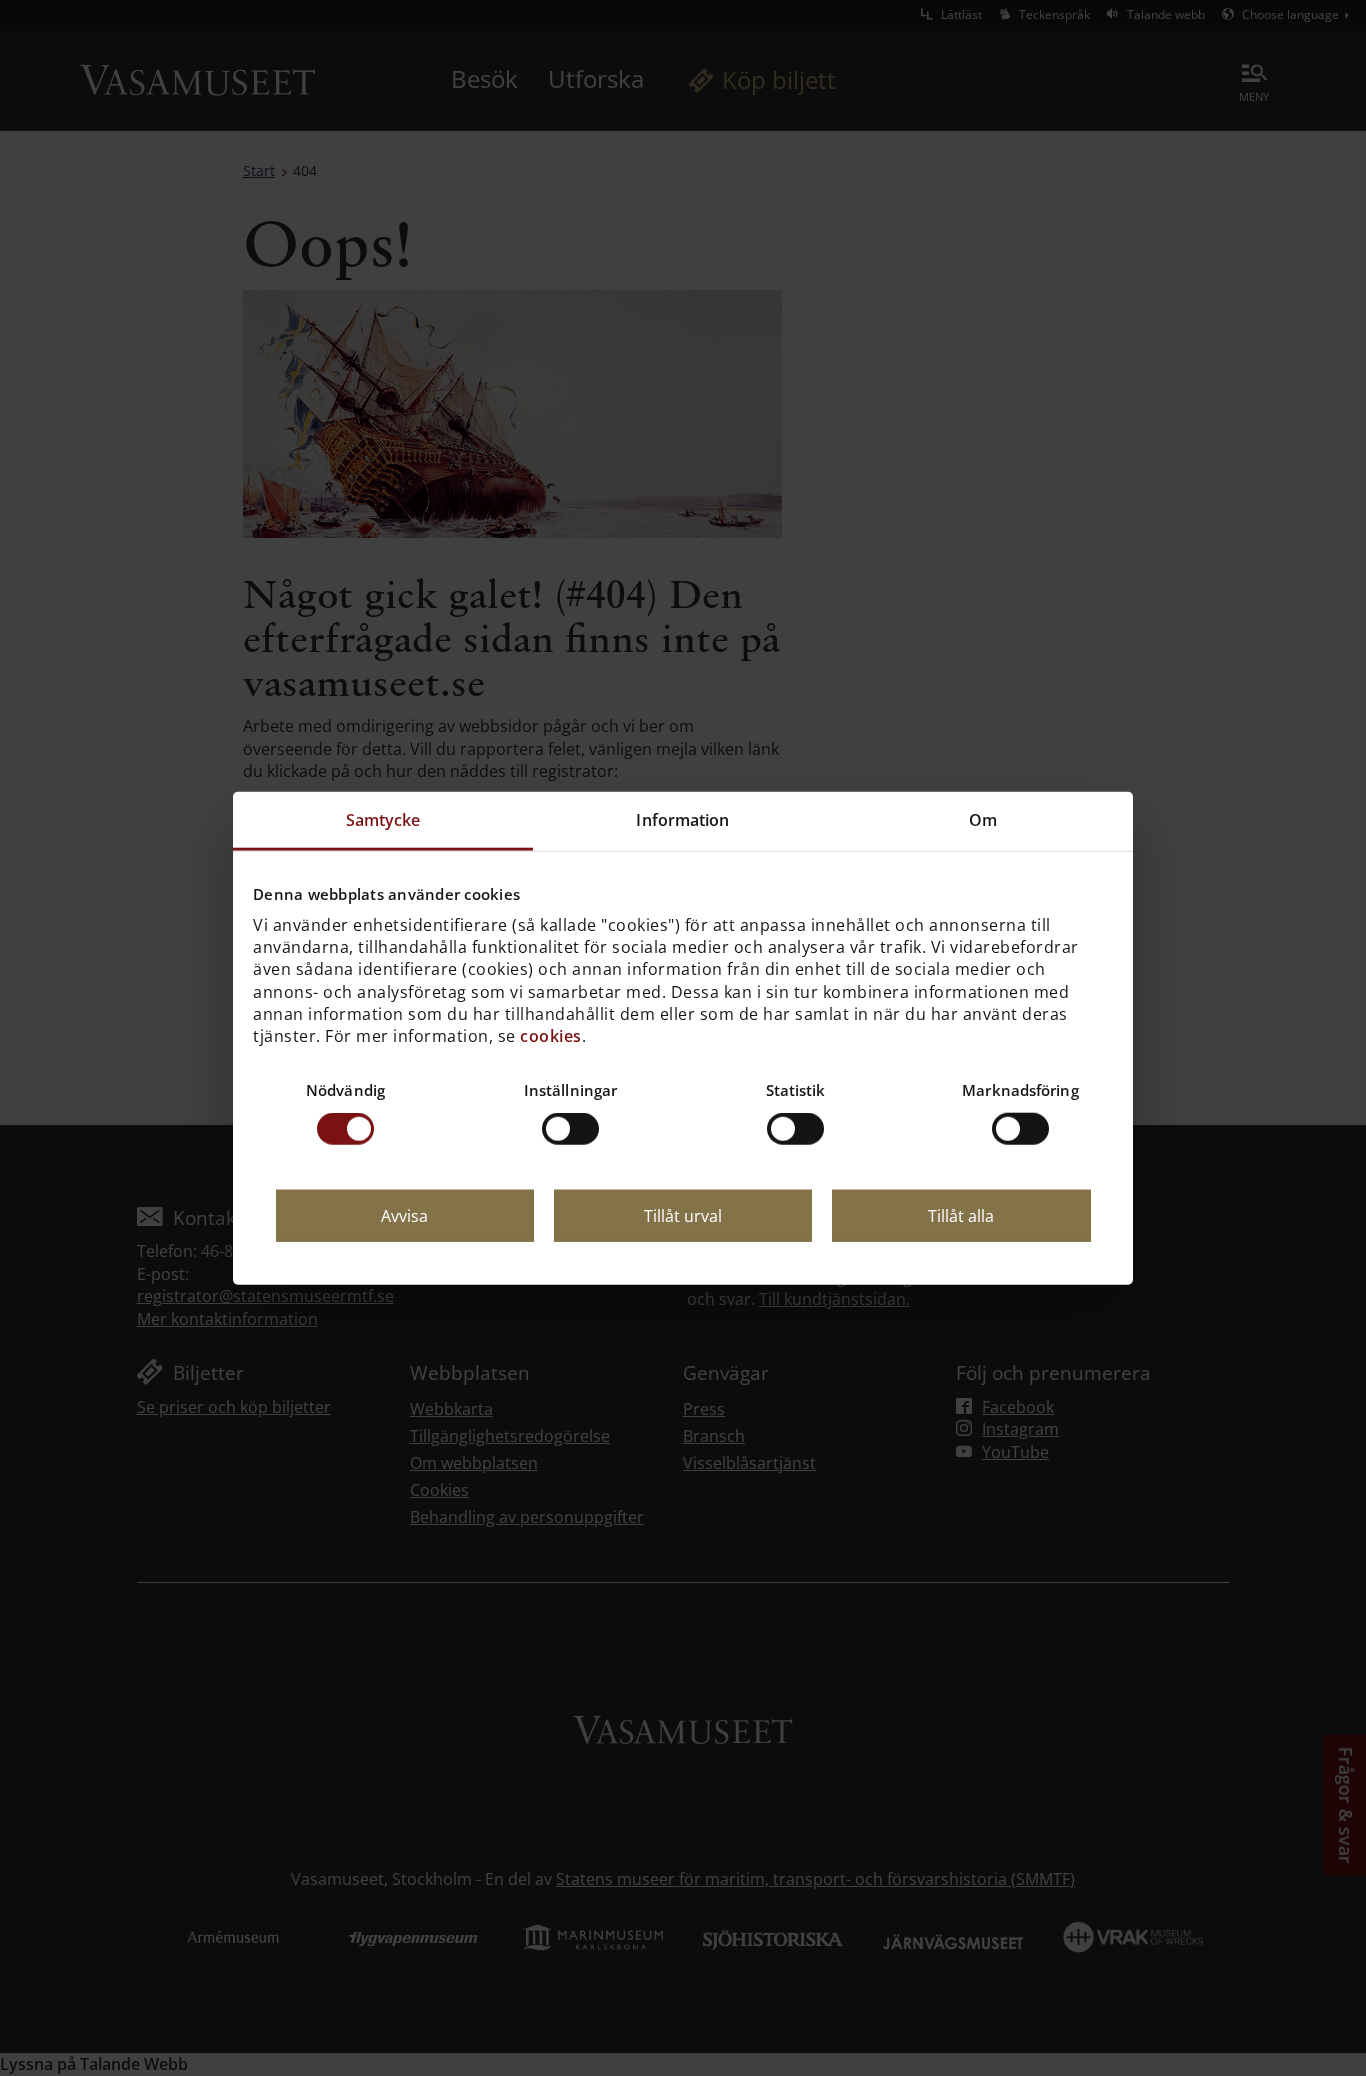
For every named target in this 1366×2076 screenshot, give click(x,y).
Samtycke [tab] (383, 820)
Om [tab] (983, 820)
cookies (551, 1036)
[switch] (570, 1129)
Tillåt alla (961, 1216)
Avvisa (404, 1216)
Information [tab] (682, 820)
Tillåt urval (683, 1216)
